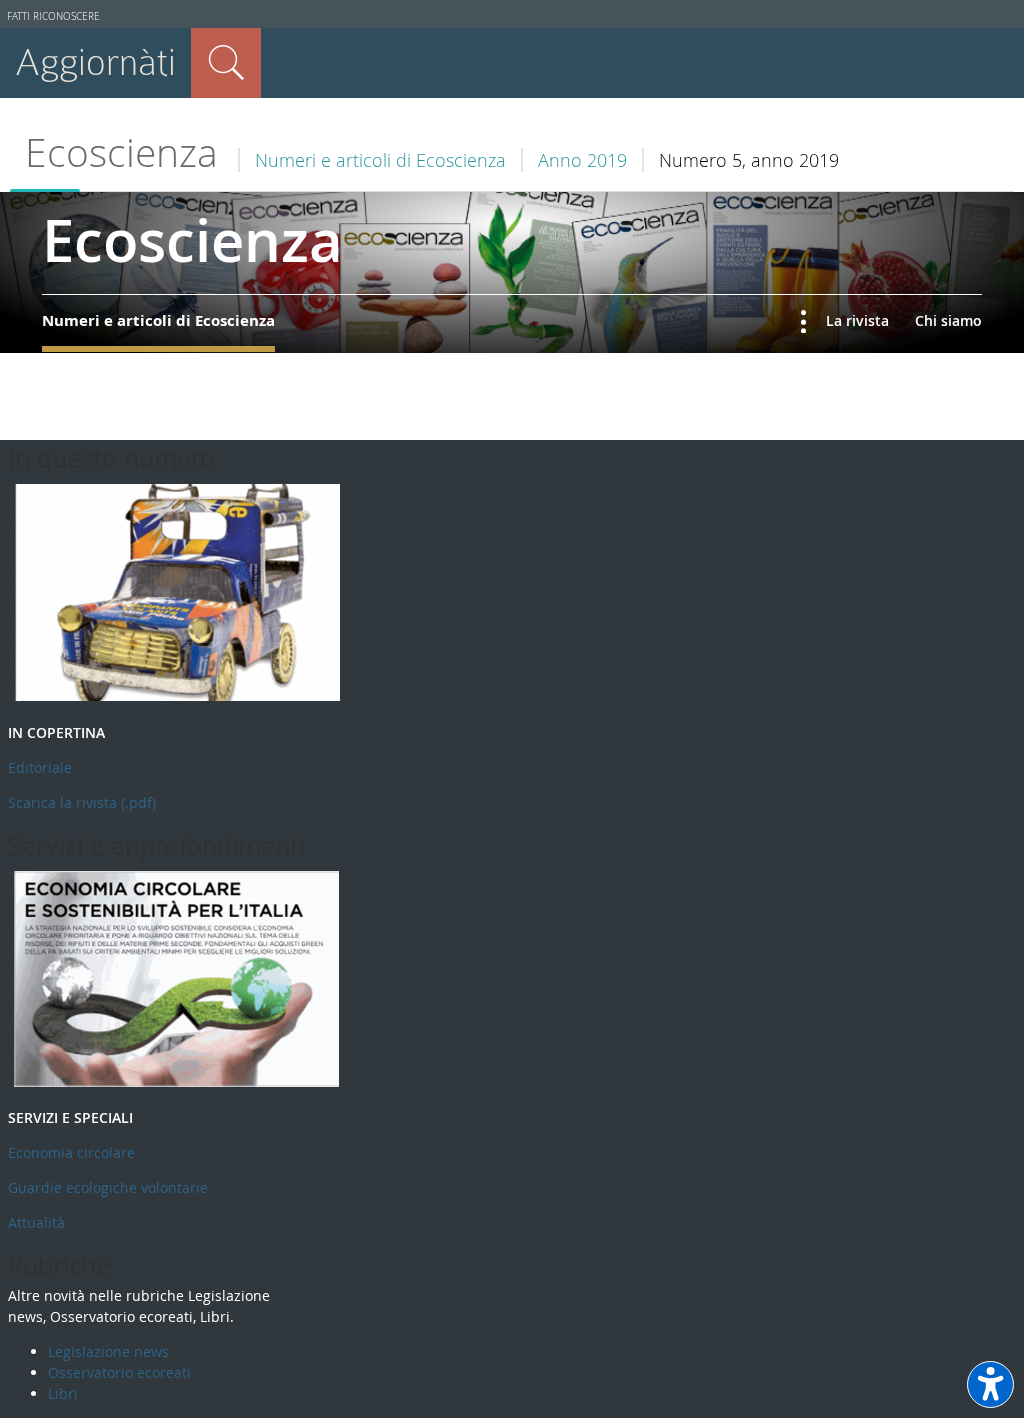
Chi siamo (948, 320)
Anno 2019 (582, 160)
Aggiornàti (95, 62)
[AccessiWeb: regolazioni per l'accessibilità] (990, 1384)
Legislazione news (108, 1351)
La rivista (857, 320)
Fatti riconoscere (53, 16)
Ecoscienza (121, 152)
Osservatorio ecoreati (119, 1372)
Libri (63, 1393)
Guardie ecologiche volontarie (108, 1187)
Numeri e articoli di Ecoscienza (380, 160)
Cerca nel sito (226, 63)
